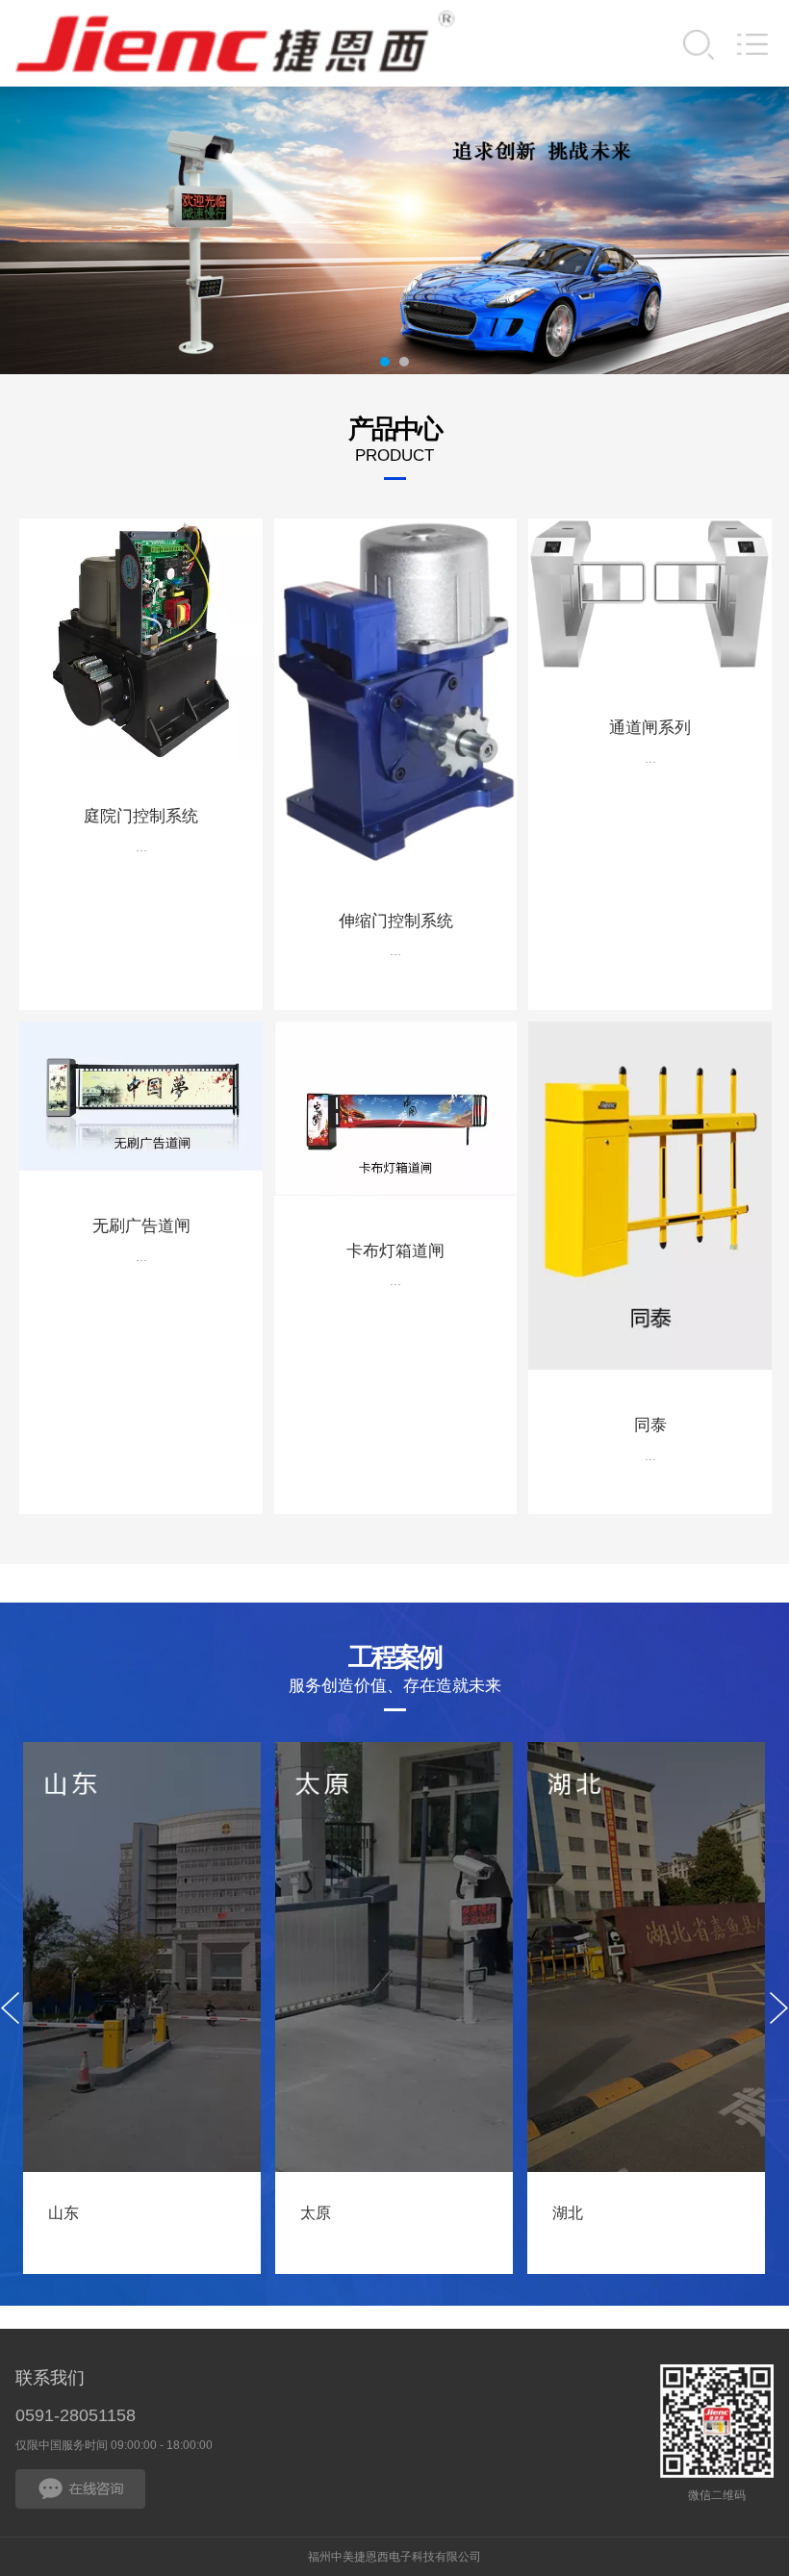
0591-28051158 (76, 2415)
